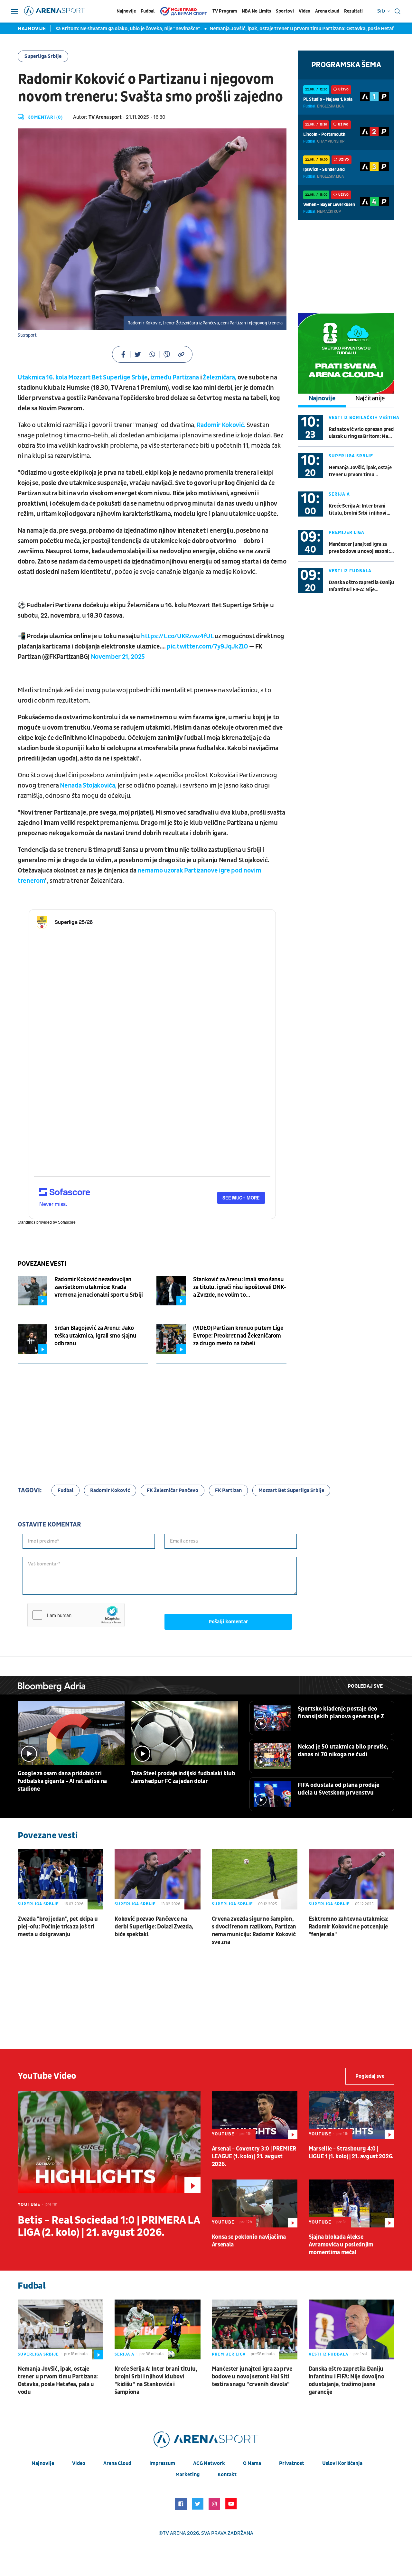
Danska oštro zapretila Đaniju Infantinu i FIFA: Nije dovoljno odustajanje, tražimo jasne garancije (361, 586)
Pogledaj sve (365, 1686)
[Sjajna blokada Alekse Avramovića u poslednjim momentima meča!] (351, 2203)
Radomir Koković (110, 1490)
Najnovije (126, 11)
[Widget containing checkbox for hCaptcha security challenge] (76, 1615)
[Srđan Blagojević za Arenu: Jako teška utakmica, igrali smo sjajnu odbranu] (33, 1339)
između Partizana (174, 378)
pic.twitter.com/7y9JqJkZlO (207, 647)
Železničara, (220, 378)
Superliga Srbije (43, 56)
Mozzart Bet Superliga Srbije (291, 1490)
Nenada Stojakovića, (88, 786)
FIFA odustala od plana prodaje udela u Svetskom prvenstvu (338, 1789)
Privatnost (292, 2463)
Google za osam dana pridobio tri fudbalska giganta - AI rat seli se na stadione (62, 1781)
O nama (252, 2463)
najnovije (43, 2463)
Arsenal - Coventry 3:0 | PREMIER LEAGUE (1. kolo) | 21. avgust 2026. (254, 2156)
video (79, 2463)
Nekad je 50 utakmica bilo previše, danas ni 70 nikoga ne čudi (343, 1751)
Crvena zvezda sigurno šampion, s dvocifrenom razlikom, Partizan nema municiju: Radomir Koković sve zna (254, 1931)
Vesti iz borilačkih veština (364, 418)
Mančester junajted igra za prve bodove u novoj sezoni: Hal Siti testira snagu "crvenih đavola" (359, 548)
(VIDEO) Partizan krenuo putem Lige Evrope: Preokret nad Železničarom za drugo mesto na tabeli (238, 1336)
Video (304, 11)
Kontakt (227, 2475)
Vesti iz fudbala (350, 571)
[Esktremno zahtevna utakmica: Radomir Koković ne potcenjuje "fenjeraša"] (351, 1879)
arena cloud (117, 2463)
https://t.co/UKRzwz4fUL (177, 636)
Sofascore (67, 1222)
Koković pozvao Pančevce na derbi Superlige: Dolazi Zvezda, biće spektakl (154, 1927)
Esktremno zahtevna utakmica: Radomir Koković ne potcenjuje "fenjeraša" (349, 1927)
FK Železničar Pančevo (173, 1490)
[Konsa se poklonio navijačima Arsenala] (255, 2203)
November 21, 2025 (118, 657)
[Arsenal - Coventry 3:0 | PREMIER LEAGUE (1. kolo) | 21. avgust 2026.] (255, 2115)
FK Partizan (228, 1490)
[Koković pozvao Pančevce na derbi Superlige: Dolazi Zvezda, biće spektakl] (157, 1879)
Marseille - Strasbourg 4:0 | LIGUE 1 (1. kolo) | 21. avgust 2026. (351, 2153)
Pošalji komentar (228, 1622)
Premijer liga (346, 532)
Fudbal (148, 11)
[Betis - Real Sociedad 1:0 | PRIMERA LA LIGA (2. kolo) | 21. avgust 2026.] (109, 2142)
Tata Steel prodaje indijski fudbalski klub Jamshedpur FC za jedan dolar (183, 1777)
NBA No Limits (256, 11)
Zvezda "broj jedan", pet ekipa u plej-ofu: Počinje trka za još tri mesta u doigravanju (58, 1927)
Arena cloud (327, 11)
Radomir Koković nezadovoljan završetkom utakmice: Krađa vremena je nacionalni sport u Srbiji (99, 1287)
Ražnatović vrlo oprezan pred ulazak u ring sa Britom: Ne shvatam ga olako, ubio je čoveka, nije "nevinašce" (361, 433)
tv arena (174, 2533)
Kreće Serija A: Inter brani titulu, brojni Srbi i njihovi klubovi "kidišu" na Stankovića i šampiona (358, 510)
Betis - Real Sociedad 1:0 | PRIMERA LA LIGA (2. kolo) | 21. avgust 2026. (109, 2226)
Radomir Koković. (221, 425)
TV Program (225, 11)
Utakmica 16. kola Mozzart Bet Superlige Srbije (83, 378)
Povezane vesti (42, 1264)
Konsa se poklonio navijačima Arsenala (249, 2241)
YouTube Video (47, 2076)
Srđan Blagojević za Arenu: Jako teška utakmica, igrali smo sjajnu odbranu (95, 1336)
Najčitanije (370, 398)
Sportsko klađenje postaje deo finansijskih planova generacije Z (341, 1713)
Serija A (339, 494)
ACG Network (209, 2463)
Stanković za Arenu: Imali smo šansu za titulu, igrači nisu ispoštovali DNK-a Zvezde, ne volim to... (240, 1287)
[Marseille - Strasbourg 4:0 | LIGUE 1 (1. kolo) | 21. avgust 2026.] (351, 2115)
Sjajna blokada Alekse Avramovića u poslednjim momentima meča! (341, 2245)
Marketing (187, 2475)
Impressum (162, 2463)
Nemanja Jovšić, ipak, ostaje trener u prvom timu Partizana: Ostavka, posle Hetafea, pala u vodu (264, 29)
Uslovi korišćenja (342, 2463)
